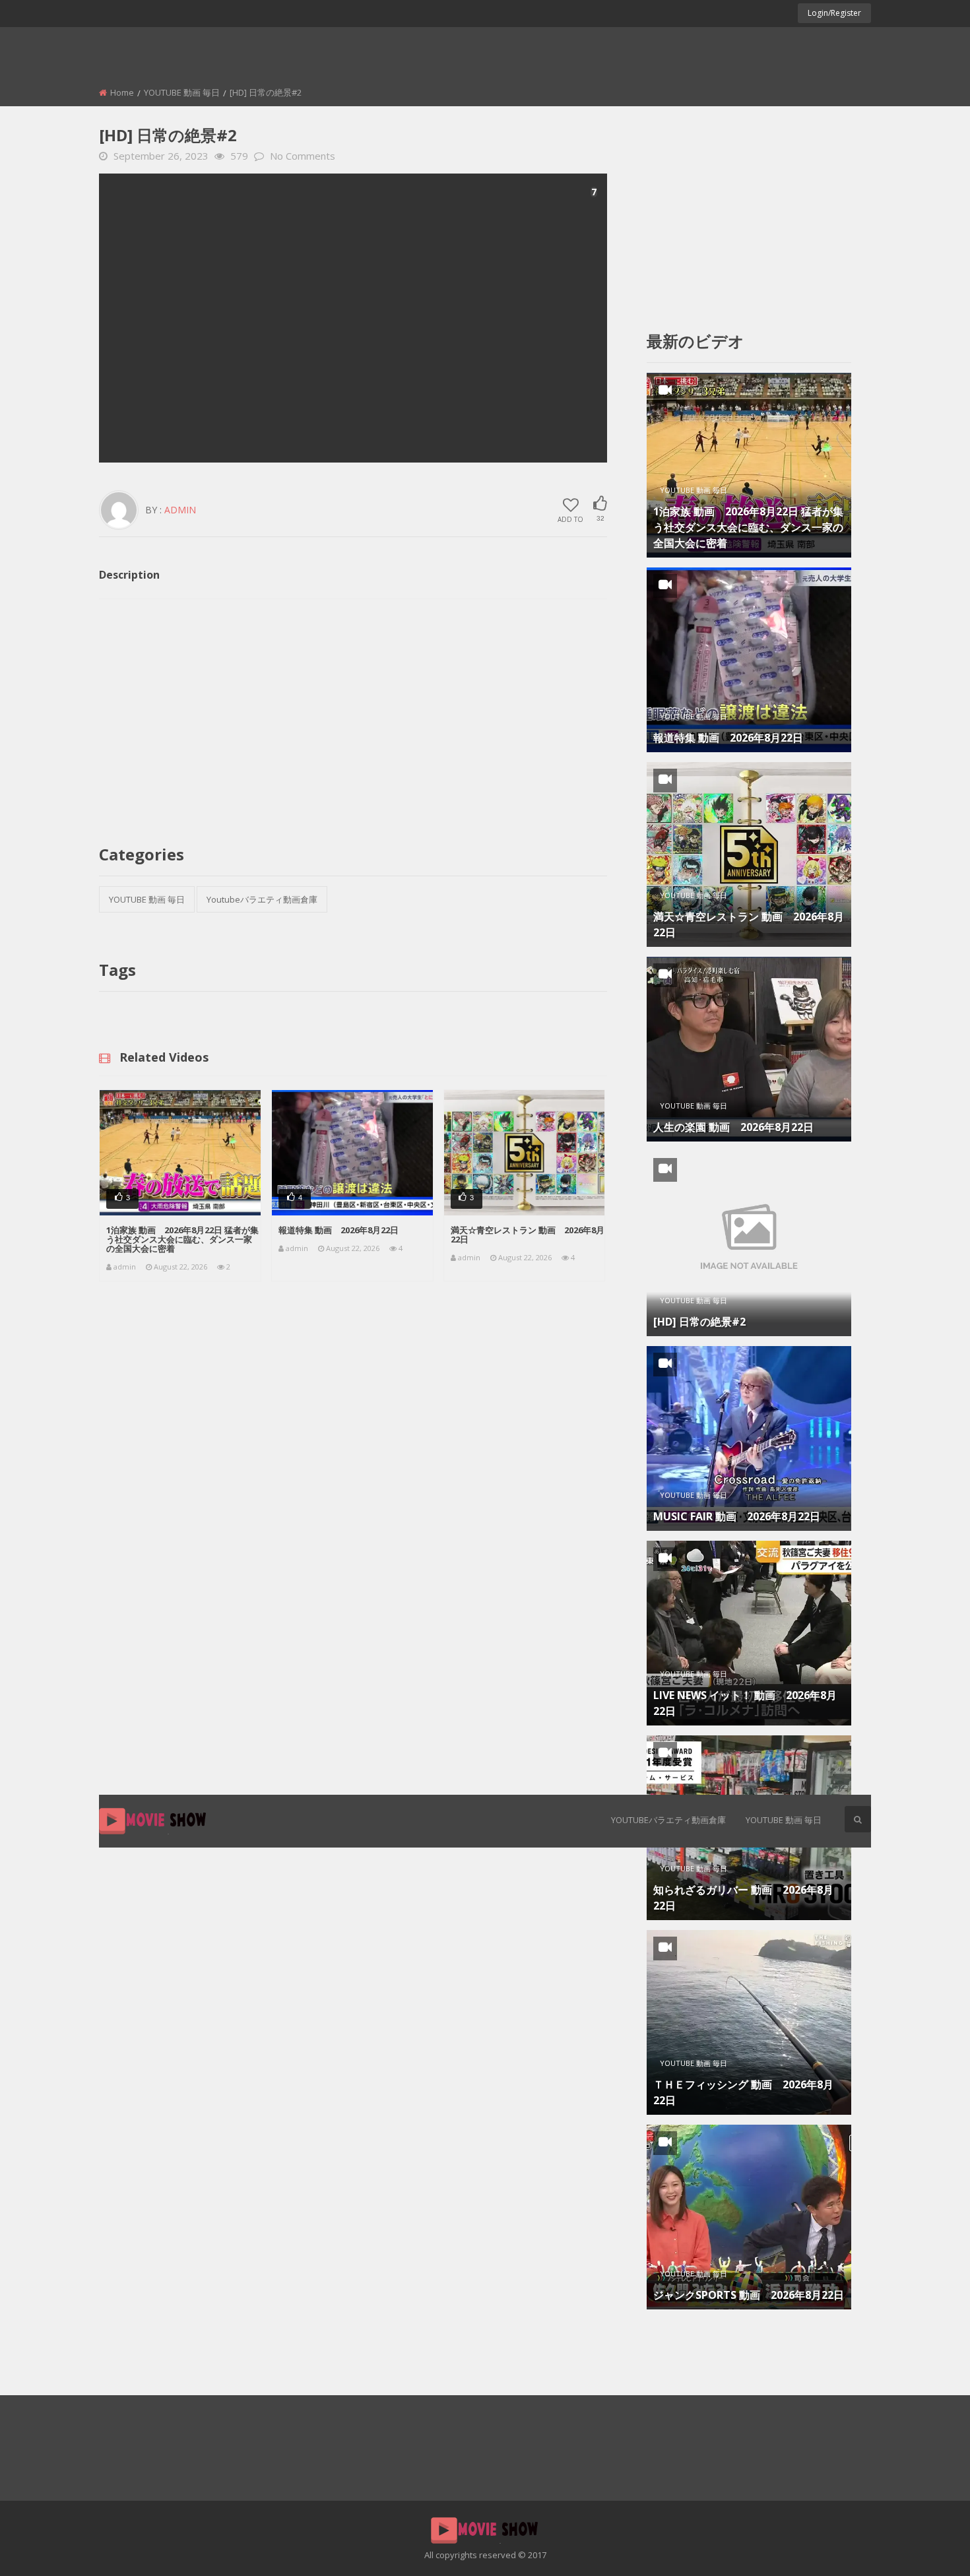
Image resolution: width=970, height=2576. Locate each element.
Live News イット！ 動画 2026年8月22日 (745, 1703)
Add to (570, 519)
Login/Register (834, 13)
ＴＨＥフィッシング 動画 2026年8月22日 (743, 2092)
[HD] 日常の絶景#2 (699, 1322)
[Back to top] (927, 2546)
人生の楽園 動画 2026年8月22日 (733, 1127)
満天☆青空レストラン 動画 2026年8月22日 (528, 1235)
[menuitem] (668, 1821)
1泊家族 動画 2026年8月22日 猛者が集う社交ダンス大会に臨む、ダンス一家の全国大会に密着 (182, 1239)
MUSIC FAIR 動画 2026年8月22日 (737, 1516)
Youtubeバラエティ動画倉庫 (668, 1820)
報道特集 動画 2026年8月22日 (339, 1230)
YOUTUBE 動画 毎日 (784, 1820)
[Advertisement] (353, 318)
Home (122, 92)
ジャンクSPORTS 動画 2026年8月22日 (749, 2295)
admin (180, 510)
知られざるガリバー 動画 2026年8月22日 (743, 1898)
